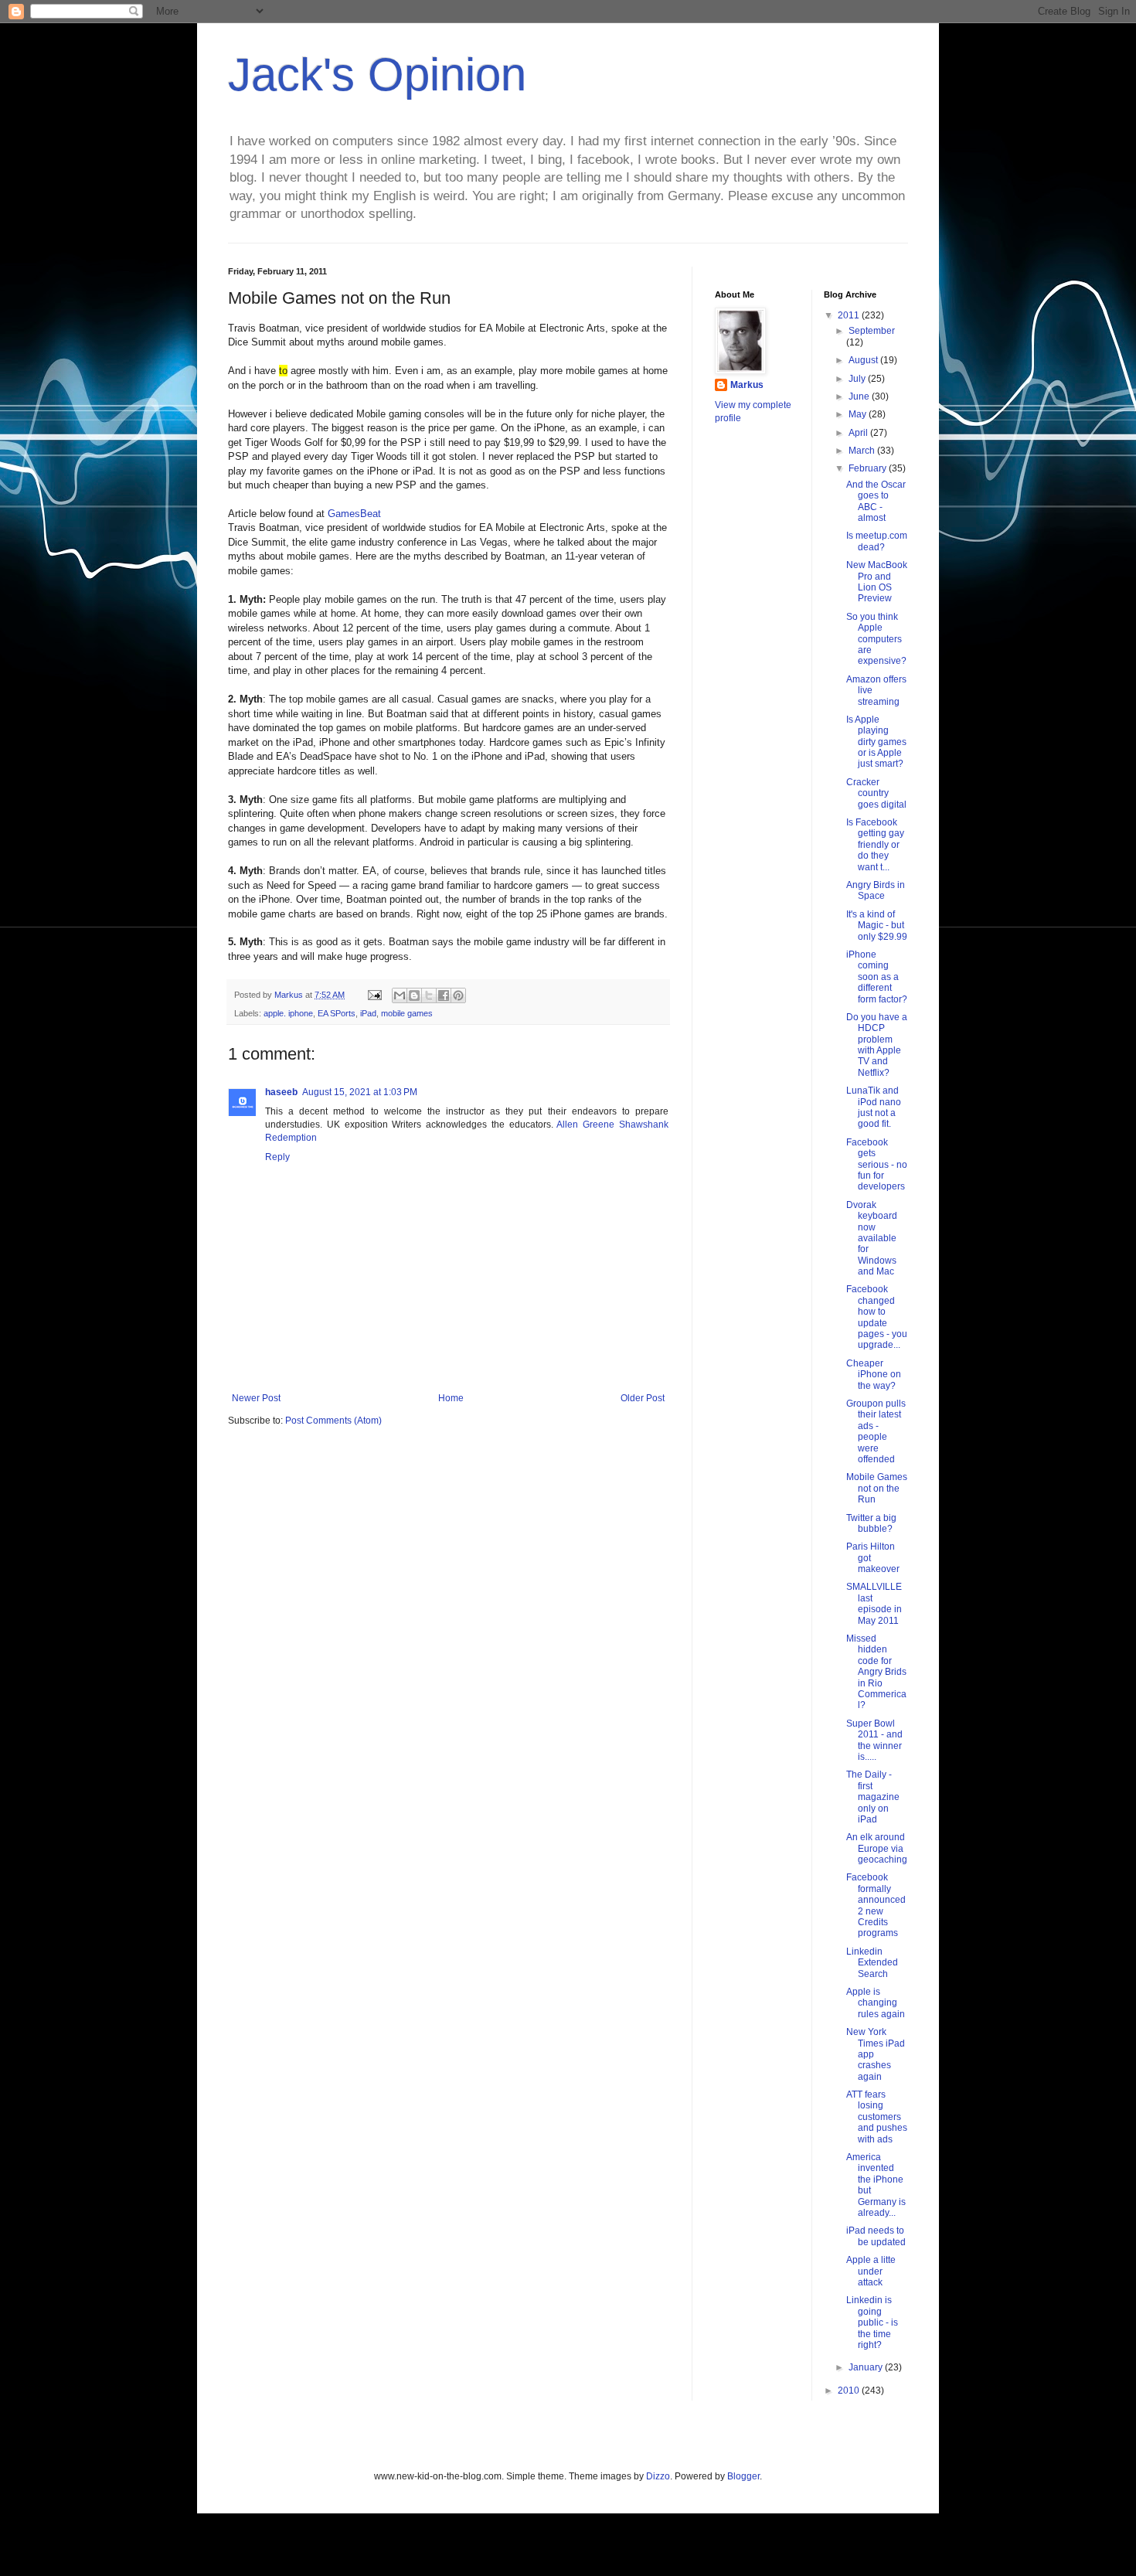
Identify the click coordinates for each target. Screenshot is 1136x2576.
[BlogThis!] (414, 995)
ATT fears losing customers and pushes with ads (877, 2117)
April (859, 433)
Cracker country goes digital (876, 793)
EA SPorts (337, 1013)
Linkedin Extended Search (872, 1963)
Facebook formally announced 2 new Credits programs (876, 1905)
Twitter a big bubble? (871, 1523)
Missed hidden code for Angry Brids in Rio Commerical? (876, 1672)
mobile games (407, 1013)
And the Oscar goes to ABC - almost (876, 501)
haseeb (281, 1092)
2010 (850, 2391)
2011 (850, 315)
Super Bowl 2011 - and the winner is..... (874, 1740)
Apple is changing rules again (876, 2003)
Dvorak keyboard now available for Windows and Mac (872, 1238)
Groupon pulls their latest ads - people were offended (876, 1431)
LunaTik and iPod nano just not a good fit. (874, 1107)
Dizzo (658, 2476)
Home (451, 1398)
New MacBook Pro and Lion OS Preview (877, 582)
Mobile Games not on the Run (877, 1488)
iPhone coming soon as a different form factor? (877, 977)
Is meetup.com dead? (877, 541)
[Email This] (400, 995)
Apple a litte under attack (871, 2271)
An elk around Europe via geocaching (877, 1848)
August (864, 360)
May (859, 414)
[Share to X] (429, 995)
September (872, 331)
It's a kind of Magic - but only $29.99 (877, 926)
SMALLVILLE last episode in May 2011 (874, 1603)
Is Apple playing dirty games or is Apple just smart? (876, 742)
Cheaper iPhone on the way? (874, 1375)
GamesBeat (354, 514)
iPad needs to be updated (876, 2236)
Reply (277, 1157)
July (858, 379)
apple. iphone (288, 1013)
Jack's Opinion (377, 75)
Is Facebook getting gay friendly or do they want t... (875, 845)
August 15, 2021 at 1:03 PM (360, 1092)
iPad (368, 1013)
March (863, 451)
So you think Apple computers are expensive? (876, 639)
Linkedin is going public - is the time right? (872, 2322)
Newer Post (256, 1398)
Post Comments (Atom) (333, 1421)
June (860, 396)
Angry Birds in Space (876, 890)
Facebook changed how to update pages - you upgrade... (877, 1317)
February (869, 468)
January (867, 2367)
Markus (747, 385)
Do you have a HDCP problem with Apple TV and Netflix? (877, 1045)
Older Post (643, 1398)
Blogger (743, 2476)
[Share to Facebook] (444, 995)
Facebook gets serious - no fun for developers (877, 1165)
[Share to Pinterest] (458, 995)
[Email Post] (374, 995)
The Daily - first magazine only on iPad (873, 1797)
